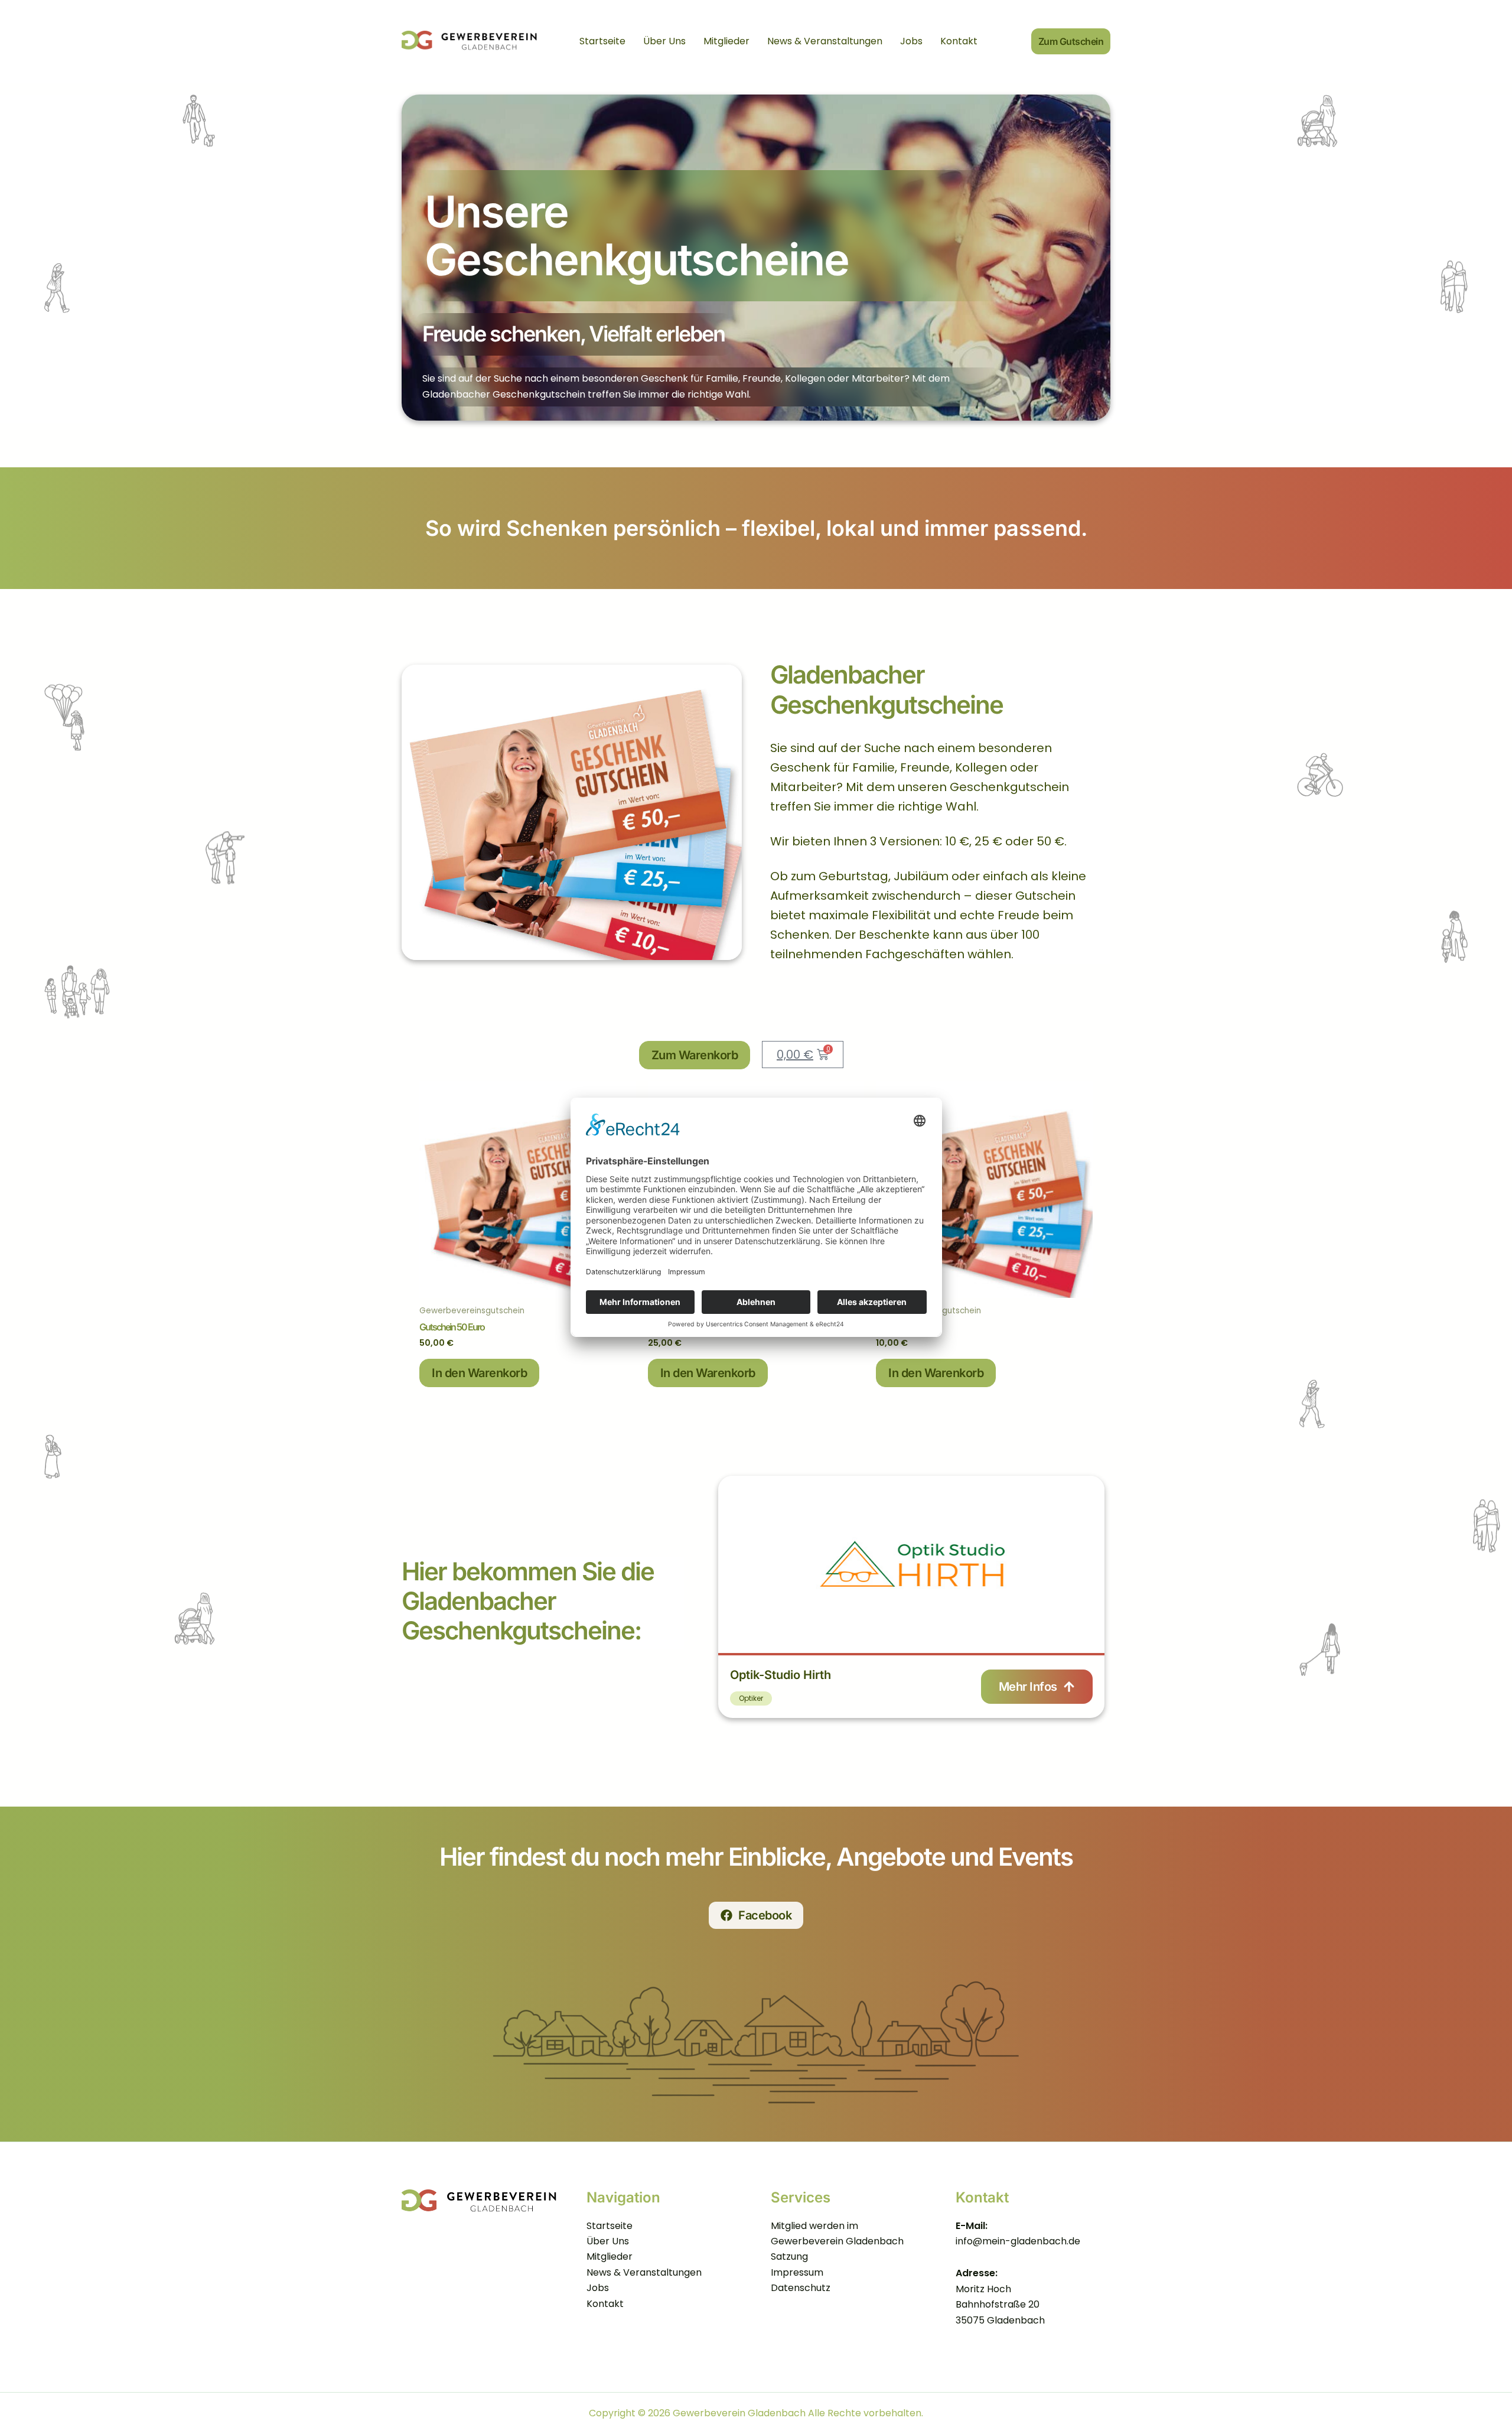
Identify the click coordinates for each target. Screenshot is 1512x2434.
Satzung (789, 2256)
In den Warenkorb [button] (479, 1373)
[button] (1071, 42)
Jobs (911, 41)
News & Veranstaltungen (825, 41)
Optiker (751, 1698)
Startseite (602, 41)
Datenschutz (801, 2288)
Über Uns (664, 41)
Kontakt (959, 41)
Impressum (797, 2272)
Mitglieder (726, 41)
